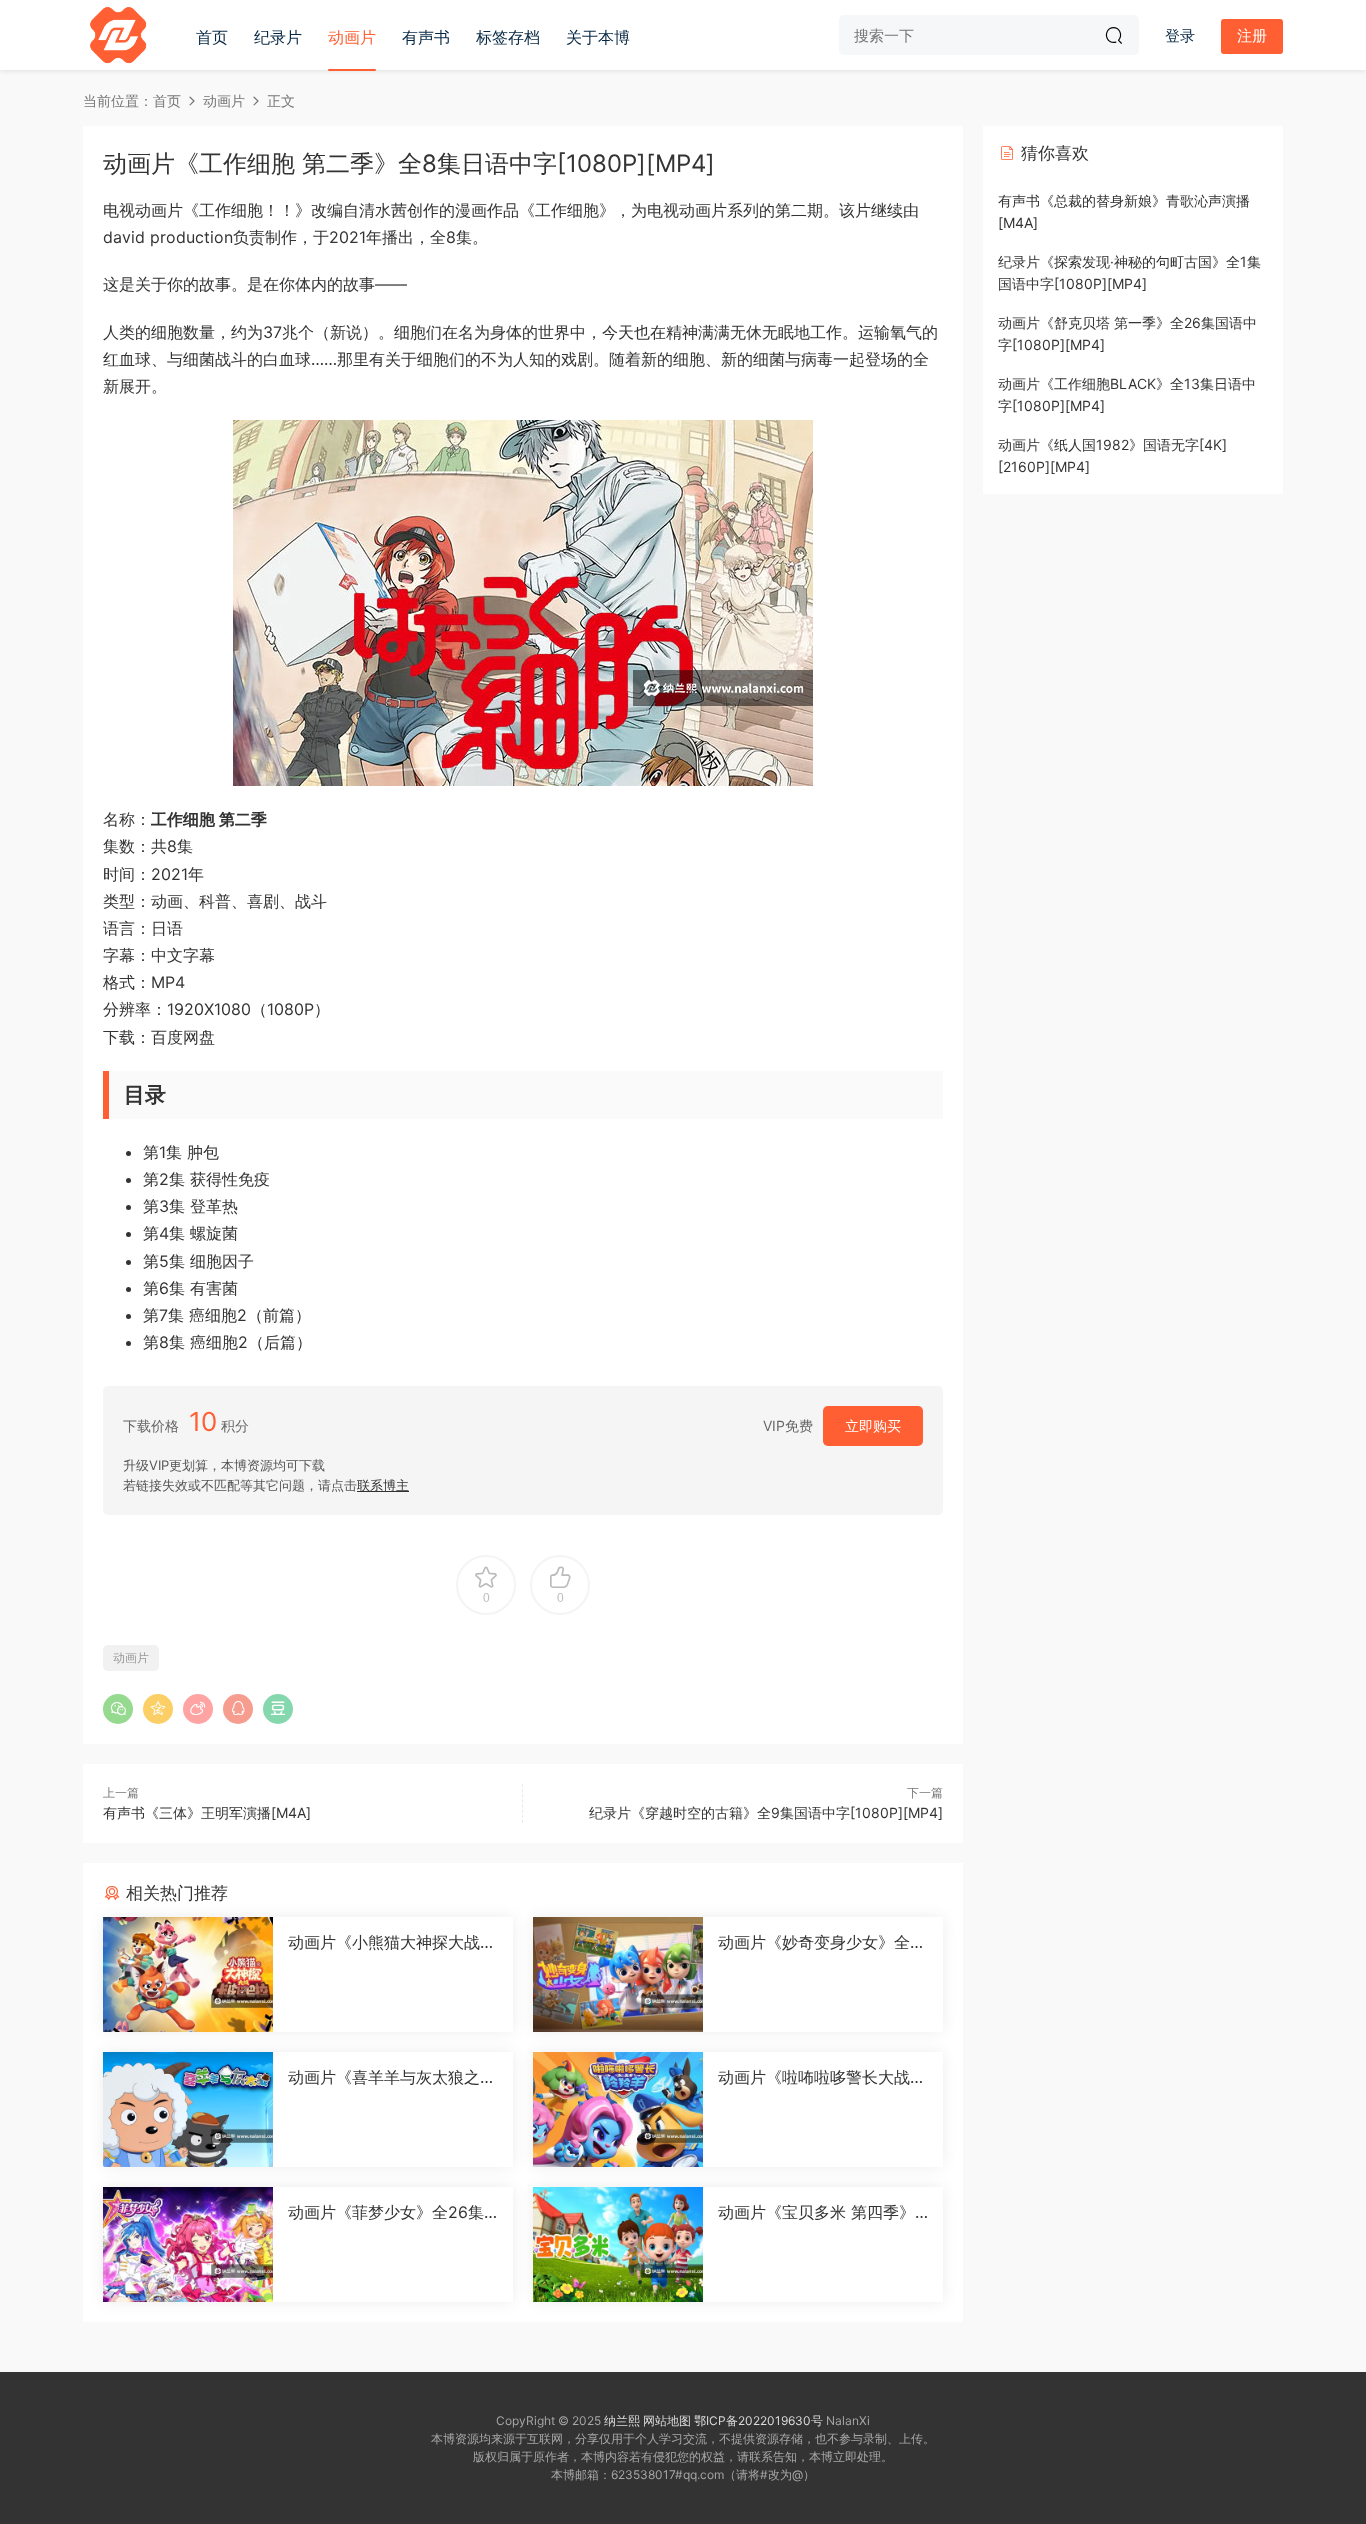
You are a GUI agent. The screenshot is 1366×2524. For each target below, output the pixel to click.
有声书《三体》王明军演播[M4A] (207, 1812)
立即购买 (873, 1425)
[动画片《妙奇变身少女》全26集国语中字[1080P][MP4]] (618, 1974)
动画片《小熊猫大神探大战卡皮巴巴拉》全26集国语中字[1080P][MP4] (392, 1942)
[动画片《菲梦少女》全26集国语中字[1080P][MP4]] (188, 2244)
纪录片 (278, 37)
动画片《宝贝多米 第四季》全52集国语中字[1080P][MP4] (820, 2212)
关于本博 (598, 37)
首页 (212, 37)
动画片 (352, 37)
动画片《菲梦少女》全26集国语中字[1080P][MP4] (386, 2212)
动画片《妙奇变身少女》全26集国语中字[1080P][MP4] (819, 1942)
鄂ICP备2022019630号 (758, 2420)
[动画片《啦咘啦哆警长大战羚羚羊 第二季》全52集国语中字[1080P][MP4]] (618, 2109)
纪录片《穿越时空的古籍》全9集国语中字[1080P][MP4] (766, 1812)
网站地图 (667, 2420)
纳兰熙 (622, 2420)
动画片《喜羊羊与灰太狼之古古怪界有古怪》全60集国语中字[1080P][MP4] (392, 2077)
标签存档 (508, 37)
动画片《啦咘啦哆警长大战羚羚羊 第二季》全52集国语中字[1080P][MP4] (822, 2077)
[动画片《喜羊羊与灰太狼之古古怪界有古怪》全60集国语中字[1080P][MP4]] (188, 2109)
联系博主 (383, 1485)
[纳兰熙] (118, 35)
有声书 (426, 37)
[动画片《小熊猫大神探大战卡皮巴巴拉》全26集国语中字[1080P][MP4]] (188, 1974)
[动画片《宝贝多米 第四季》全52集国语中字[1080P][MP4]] (618, 2244)
